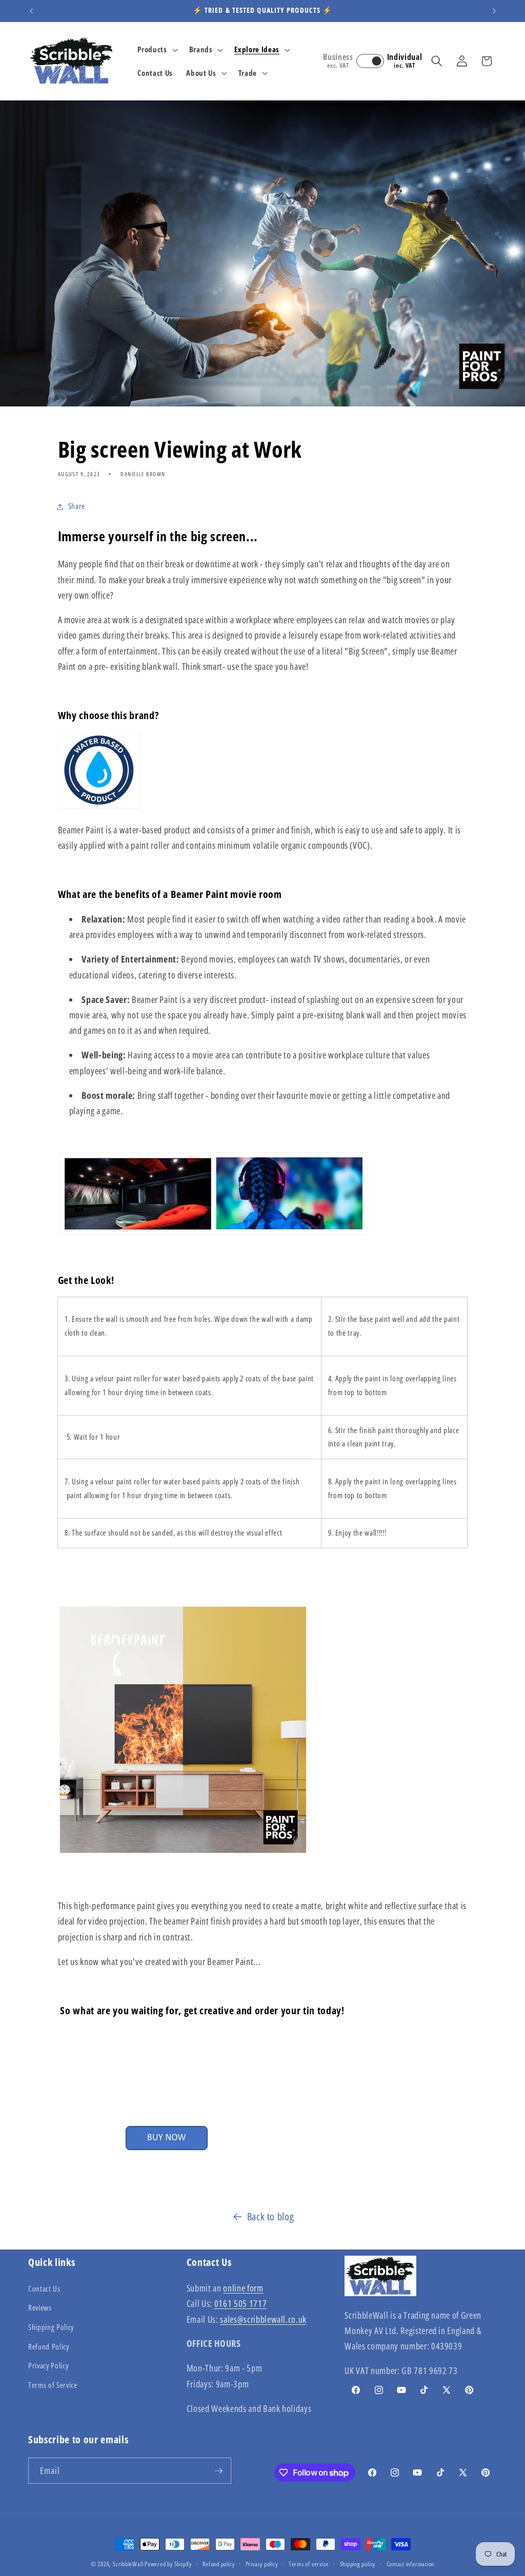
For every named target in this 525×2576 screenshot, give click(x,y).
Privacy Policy (48, 2366)
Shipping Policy (51, 2327)
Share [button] (77, 506)
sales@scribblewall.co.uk (263, 2319)
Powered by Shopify (168, 2564)
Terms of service (309, 2564)
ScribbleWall (128, 2564)
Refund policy (218, 2564)
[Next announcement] (494, 11)
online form (243, 2288)
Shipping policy (358, 2564)
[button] (156, 50)
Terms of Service (53, 2385)
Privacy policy (262, 2564)
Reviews (40, 2308)
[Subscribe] (218, 2471)
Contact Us (44, 2289)
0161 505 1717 (241, 2303)
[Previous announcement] (31, 11)
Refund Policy (49, 2347)
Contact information (411, 2564)
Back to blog (271, 2216)
